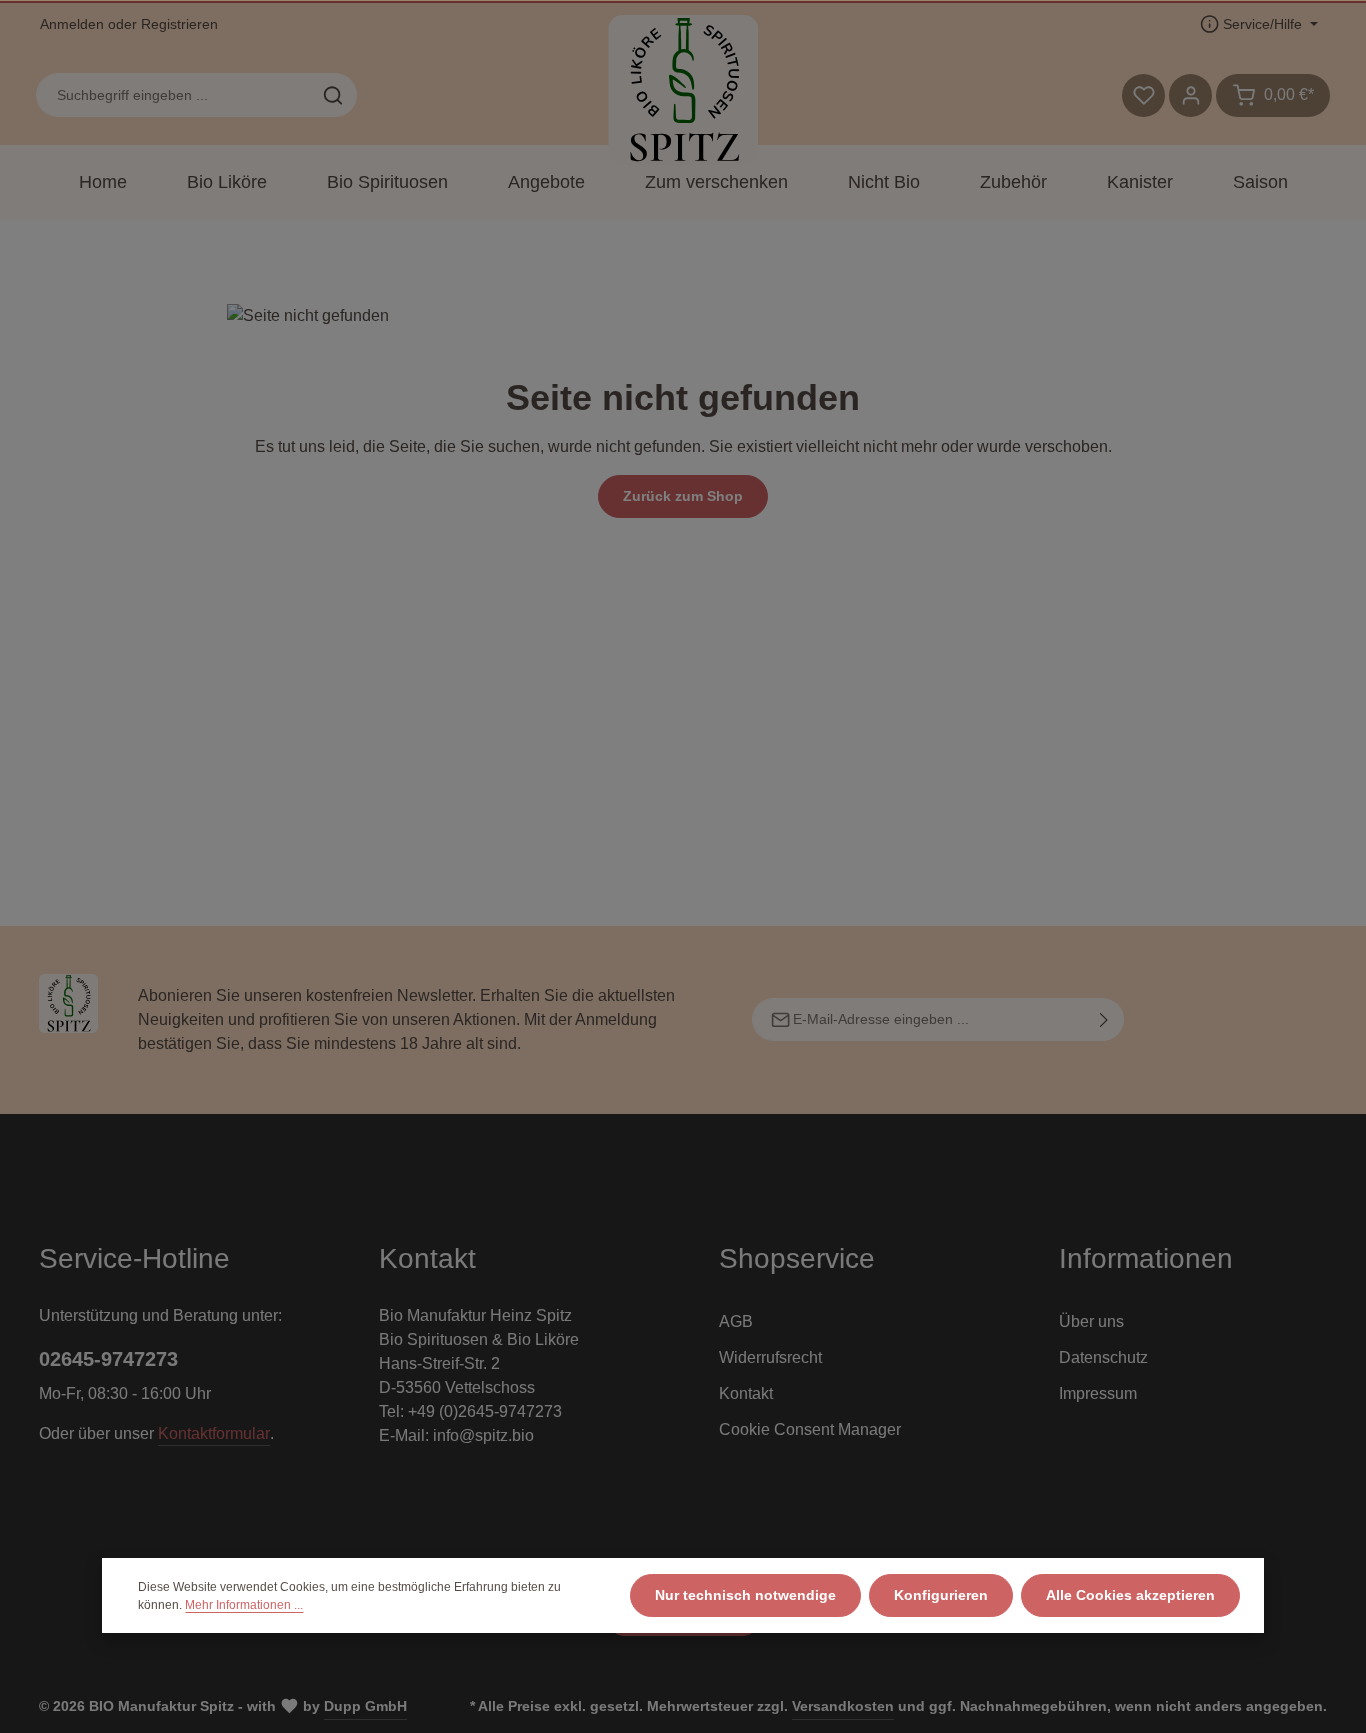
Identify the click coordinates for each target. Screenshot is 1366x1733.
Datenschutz (1103, 1357)
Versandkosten (843, 1706)
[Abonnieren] (1104, 1019)
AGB (736, 1321)
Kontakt (746, 1393)
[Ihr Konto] (1190, 95)
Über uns (1091, 1321)
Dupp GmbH (365, 1706)
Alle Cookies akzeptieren (1130, 1595)
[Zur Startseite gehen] (683, 90)
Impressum (1098, 1393)
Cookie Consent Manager (810, 1429)
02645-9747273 (108, 1359)
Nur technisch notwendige (745, 1595)
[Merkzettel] (1143, 95)
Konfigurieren (941, 1595)
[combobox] (173, 95)
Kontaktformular (214, 1433)
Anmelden (72, 24)
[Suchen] (333, 95)
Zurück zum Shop (683, 496)
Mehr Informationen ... (244, 1605)
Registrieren (179, 24)
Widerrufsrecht (770, 1357)
